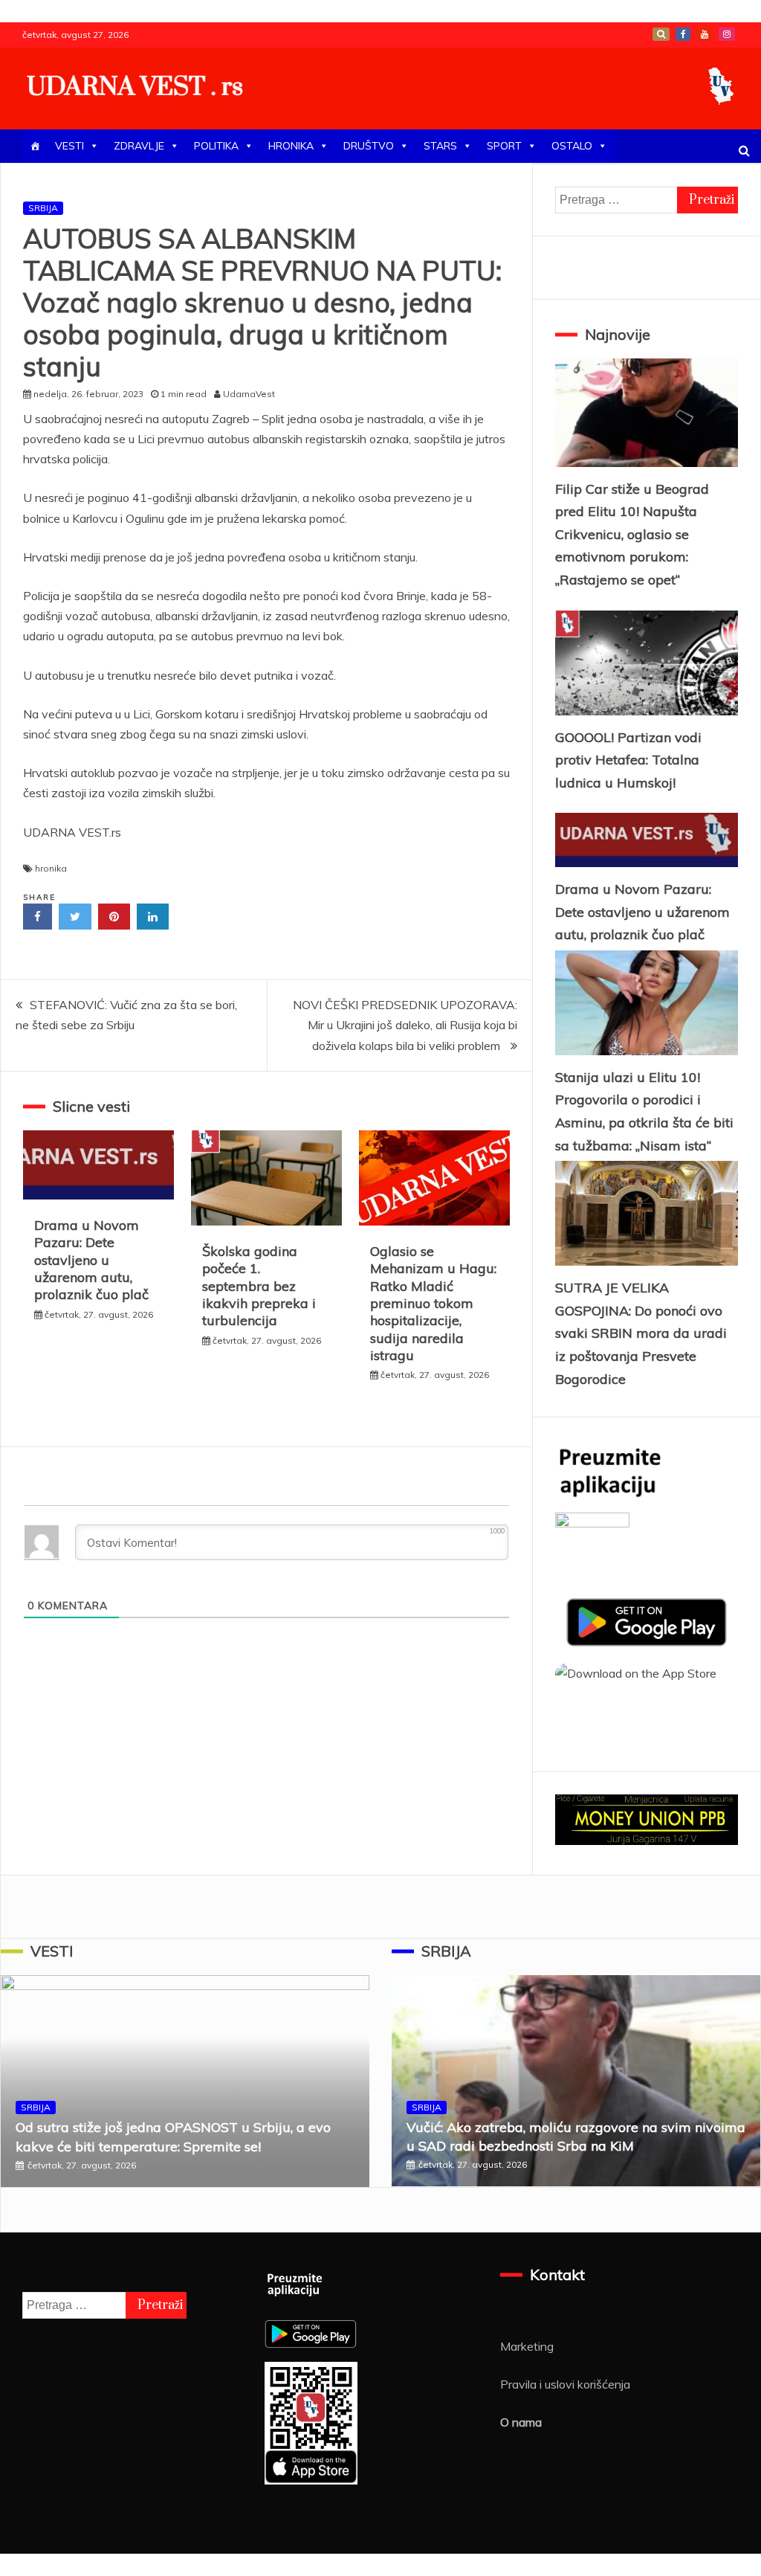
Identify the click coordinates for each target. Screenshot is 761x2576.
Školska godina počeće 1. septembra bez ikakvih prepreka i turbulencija (259, 1286)
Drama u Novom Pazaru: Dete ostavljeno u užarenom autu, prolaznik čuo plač (91, 1260)
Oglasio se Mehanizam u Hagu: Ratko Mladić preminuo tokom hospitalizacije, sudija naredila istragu (433, 1303)
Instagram (727, 34)
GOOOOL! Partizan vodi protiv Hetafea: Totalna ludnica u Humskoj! (628, 760)
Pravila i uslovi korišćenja (565, 2384)
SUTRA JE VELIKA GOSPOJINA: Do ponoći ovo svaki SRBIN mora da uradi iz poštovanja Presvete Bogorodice (641, 1333)
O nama (521, 2422)
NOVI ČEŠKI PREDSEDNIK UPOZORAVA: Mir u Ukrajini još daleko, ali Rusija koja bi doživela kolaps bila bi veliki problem (405, 1025)
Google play (661, 34)
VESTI (69, 146)
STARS (440, 146)
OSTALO (572, 146)
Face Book (683, 34)
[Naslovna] (35, 146)
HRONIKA (291, 146)
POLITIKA (216, 146)
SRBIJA (43, 208)
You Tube (705, 34)
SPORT (504, 146)
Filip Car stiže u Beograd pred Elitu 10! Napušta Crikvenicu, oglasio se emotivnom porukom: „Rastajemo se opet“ (632, 534)
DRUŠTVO (369, 146)
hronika (51, 868)
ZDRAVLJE (139, 146)
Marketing (527, 2346)
